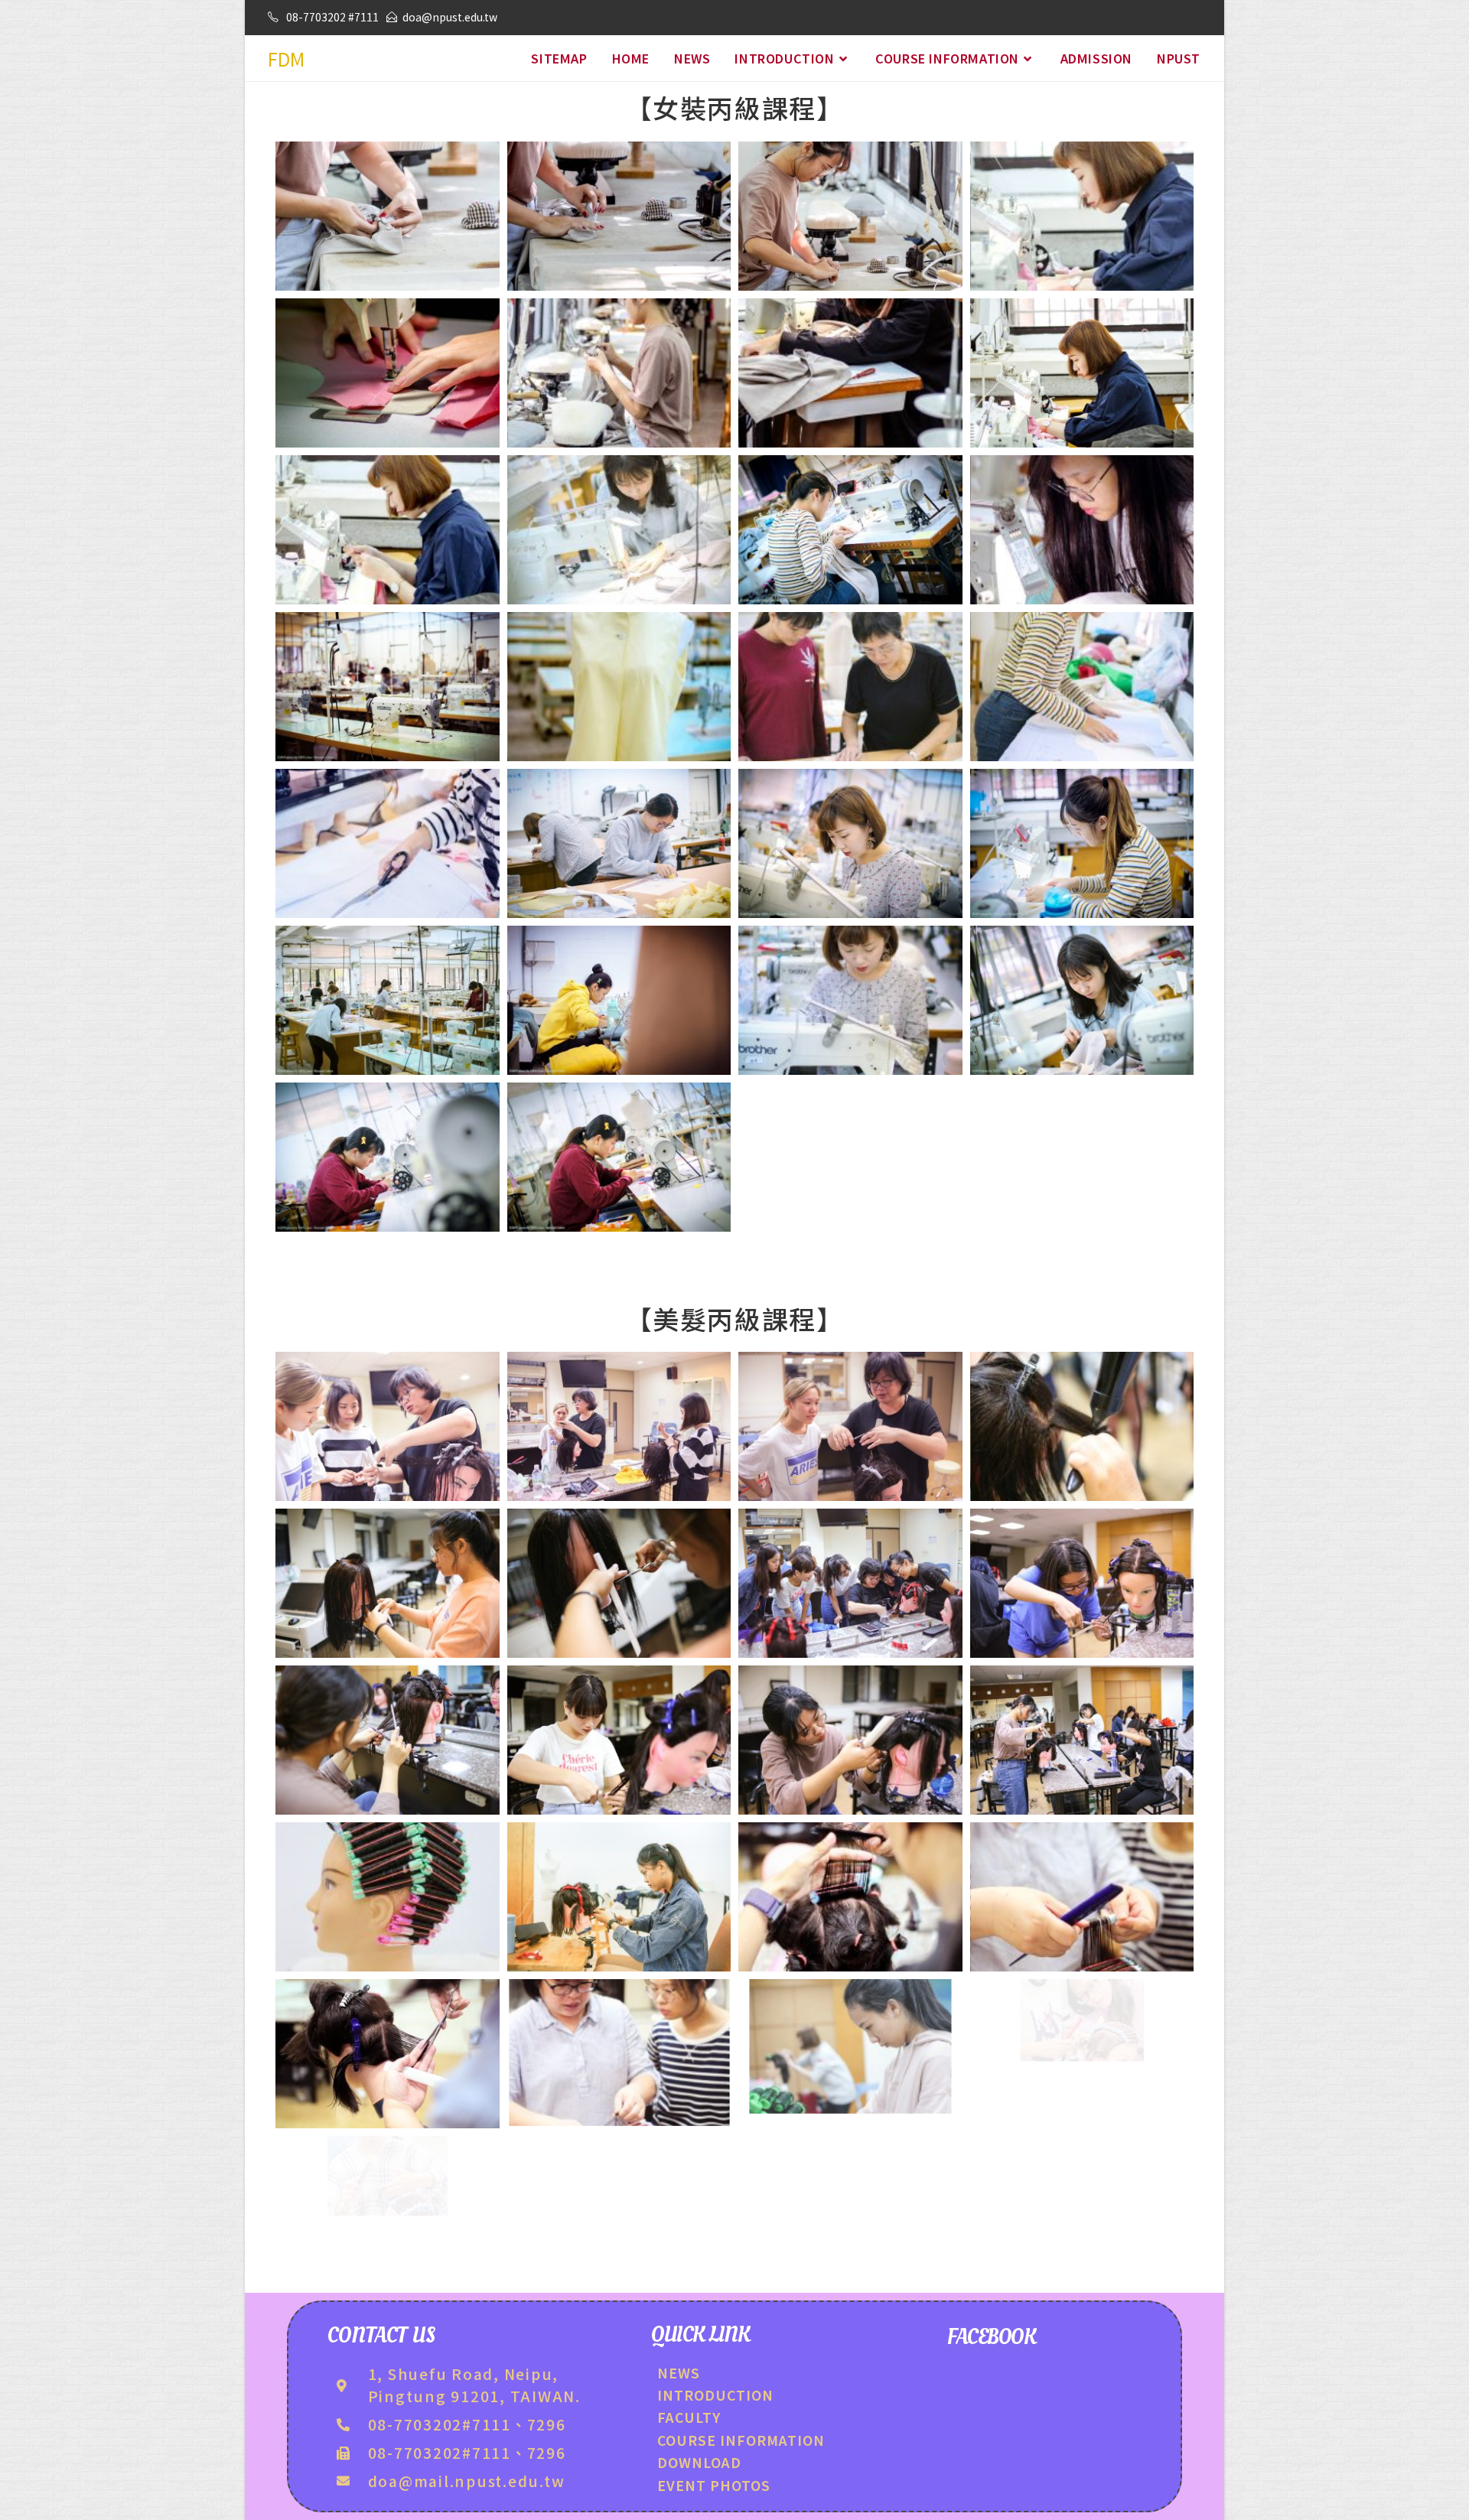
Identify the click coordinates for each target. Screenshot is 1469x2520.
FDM (286, 59)
